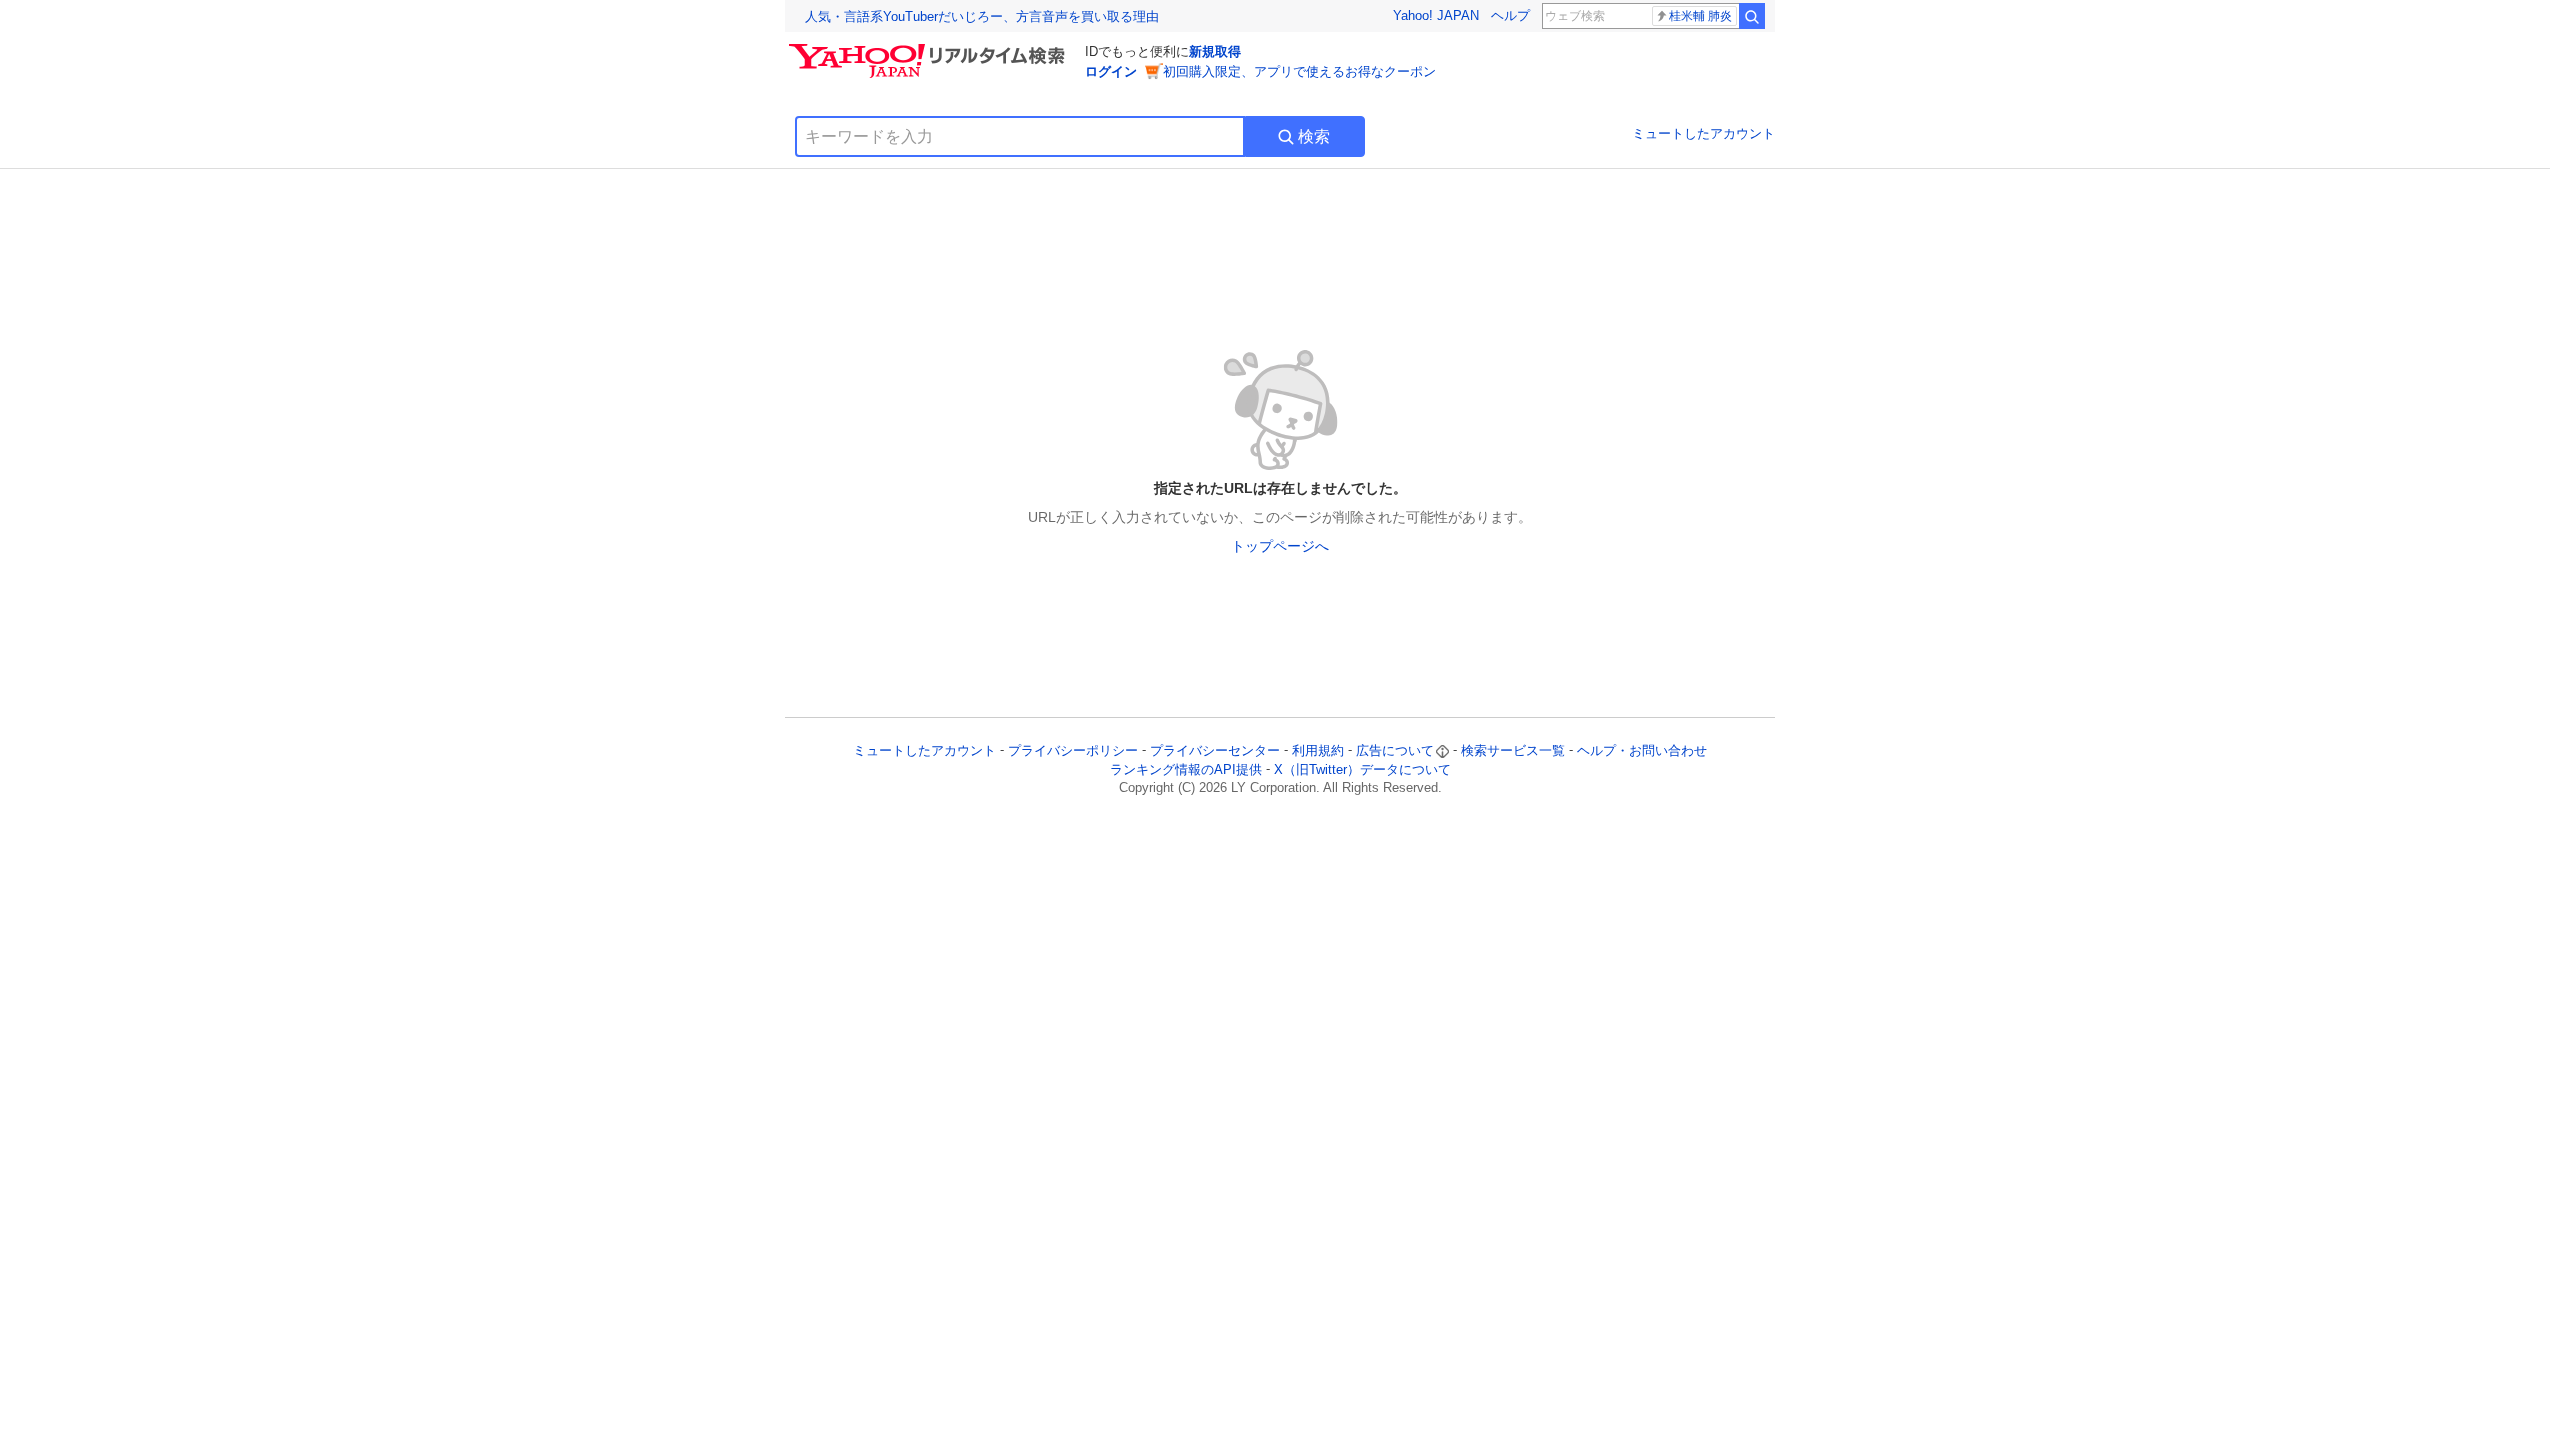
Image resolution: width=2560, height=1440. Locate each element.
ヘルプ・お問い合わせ (1642, 750)
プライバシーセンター (1215, 750)
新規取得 (1215, 51)
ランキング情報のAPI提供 (1186, 769)
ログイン (1111, 71)
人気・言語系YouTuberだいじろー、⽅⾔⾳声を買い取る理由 (982, 16)
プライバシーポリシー (1073, 750)
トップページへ (1280, 546)
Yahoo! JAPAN (1436, 15)
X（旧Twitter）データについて (1362, 769)
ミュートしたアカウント (1703, 133)
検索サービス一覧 (1513, 750)
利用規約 (1318, 750)
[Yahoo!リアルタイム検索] (930, 49)
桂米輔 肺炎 (1700, 16)
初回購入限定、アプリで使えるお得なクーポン (1299, 71)
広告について (1395, 750)
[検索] (1752, 16)
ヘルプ (1510, 15)
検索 (1314, 136)
